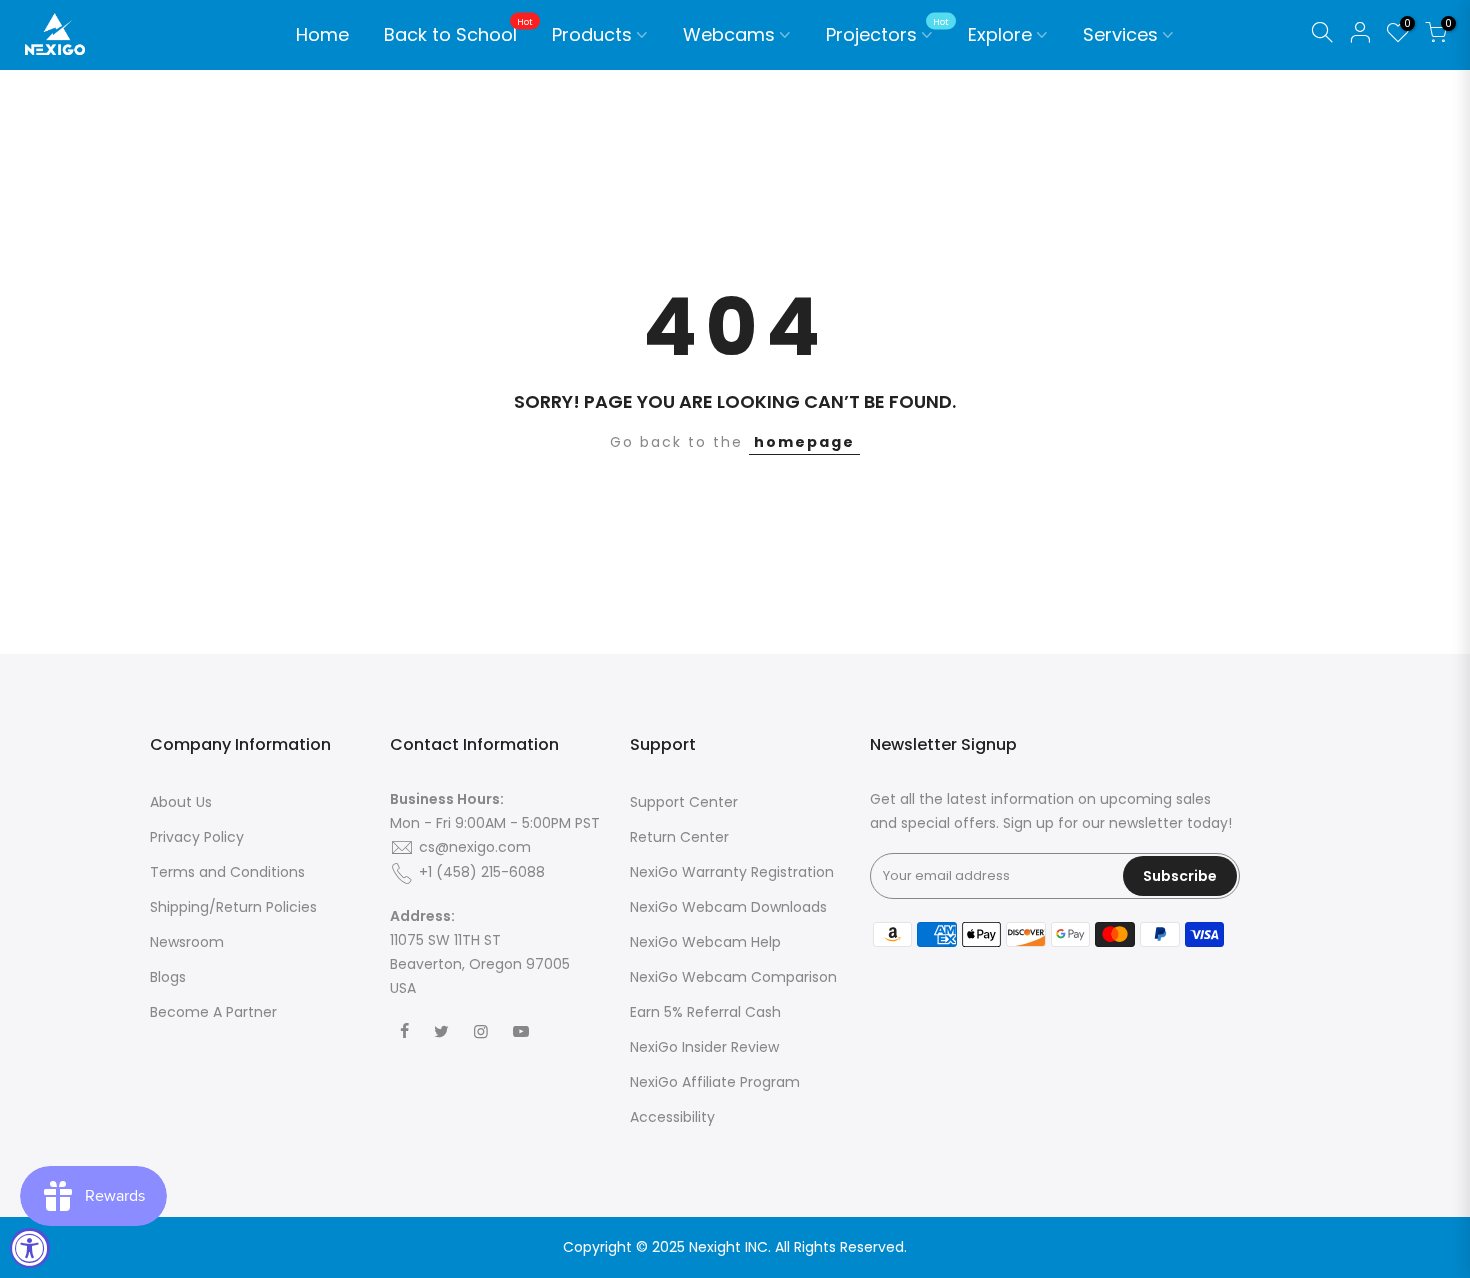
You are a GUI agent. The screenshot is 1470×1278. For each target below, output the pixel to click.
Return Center (679, 837)
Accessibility (672, 1117)
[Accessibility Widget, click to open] (30, 1248)
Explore (1000, 34)
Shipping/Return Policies (233, 907)
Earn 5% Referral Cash (705, 1012)
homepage (804, 442)
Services (1120, 34)
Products (592, 34)
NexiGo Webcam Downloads (728, 907)
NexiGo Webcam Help (705, 942)
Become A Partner (213, 1012)
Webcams (729, 34)
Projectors (887, 32)
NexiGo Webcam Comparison (733, 977)
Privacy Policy (197, 837)
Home (322, 34)
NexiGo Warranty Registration (732, 872)
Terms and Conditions (227, 872)
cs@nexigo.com (475, 847)
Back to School (458, 32)
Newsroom (187, 942)
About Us (181, 802)
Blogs (168, 977)
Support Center (684, 802)
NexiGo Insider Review (704, 1047)
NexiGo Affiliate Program (715, 1082)
